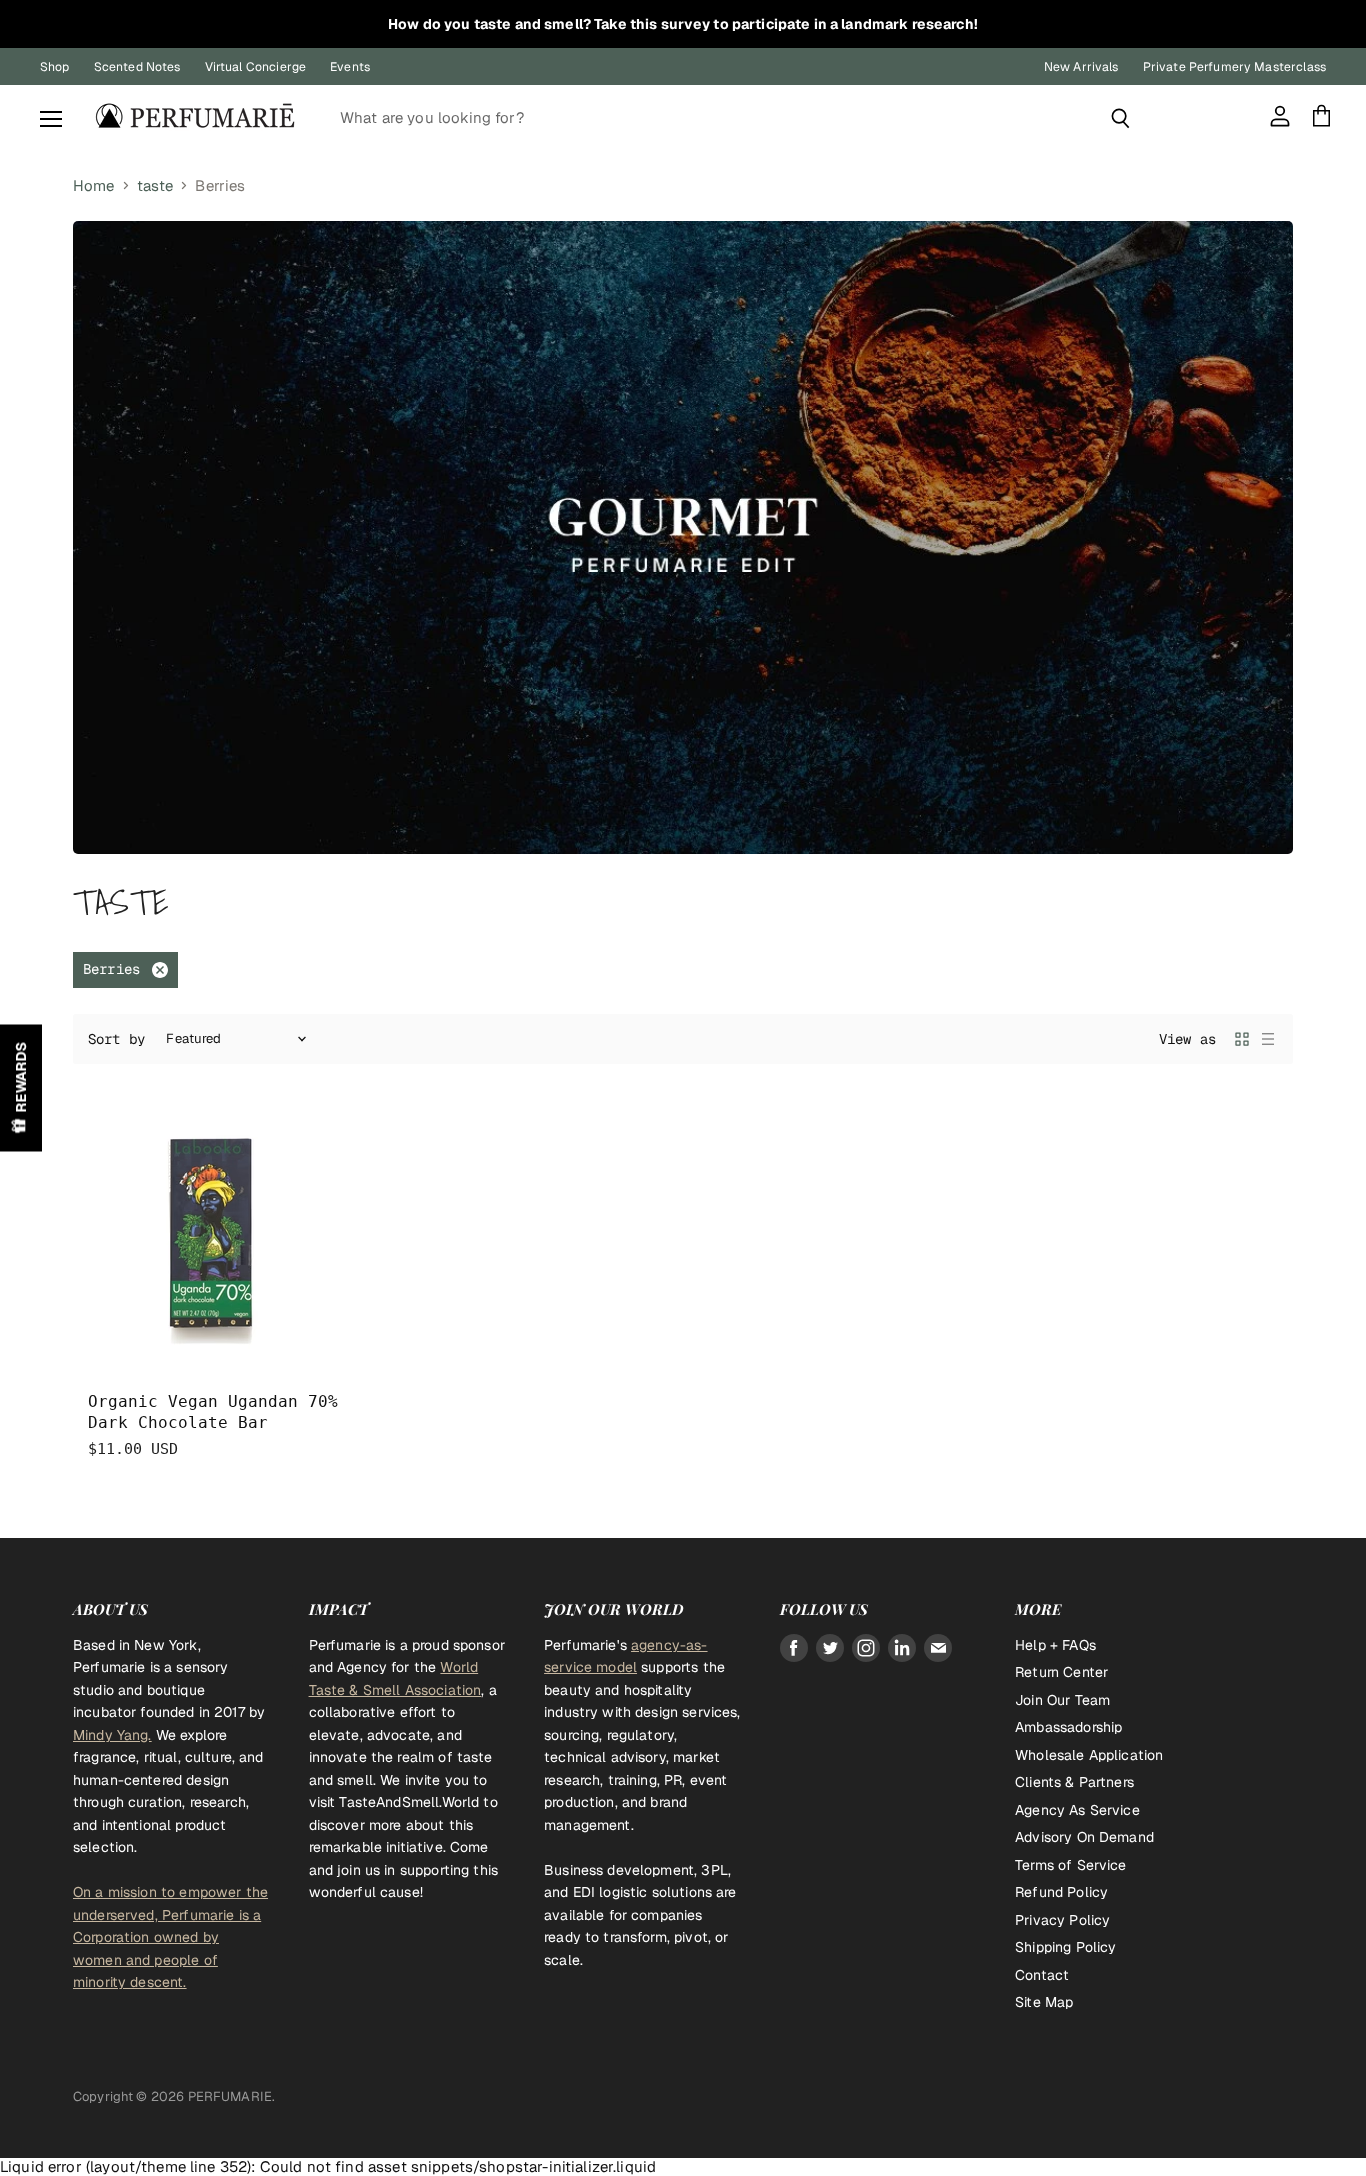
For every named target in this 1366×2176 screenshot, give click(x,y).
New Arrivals (1081, 67)
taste (155, 185)
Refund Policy (1061, 1892)
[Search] (1120, 118)
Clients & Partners (1074, 1782)
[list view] (1268, 1039)
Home (94, 185)
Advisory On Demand (1084, 1837)
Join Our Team (1062, 1700)
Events (350, 67)
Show (21, 1088)
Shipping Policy (1065, 1947)
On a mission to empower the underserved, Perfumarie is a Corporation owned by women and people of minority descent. (170, 1937)
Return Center (1061, 1672)
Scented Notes (137, 67)
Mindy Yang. (112, 1735)
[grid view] (1242, 1039)
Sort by (116, 1039)
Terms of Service (1070, 1865)
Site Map (1044, 2002)
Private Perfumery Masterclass (1234, 67)
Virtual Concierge (256, 67)
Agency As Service (1077, 1810)
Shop (55, 67)
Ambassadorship (1068, 1727)
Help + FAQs (1055, 1645)
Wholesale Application (1089, 1755)
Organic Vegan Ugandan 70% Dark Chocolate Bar (213, 1412)
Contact (1042, 1975)
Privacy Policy (1062, 1920)
